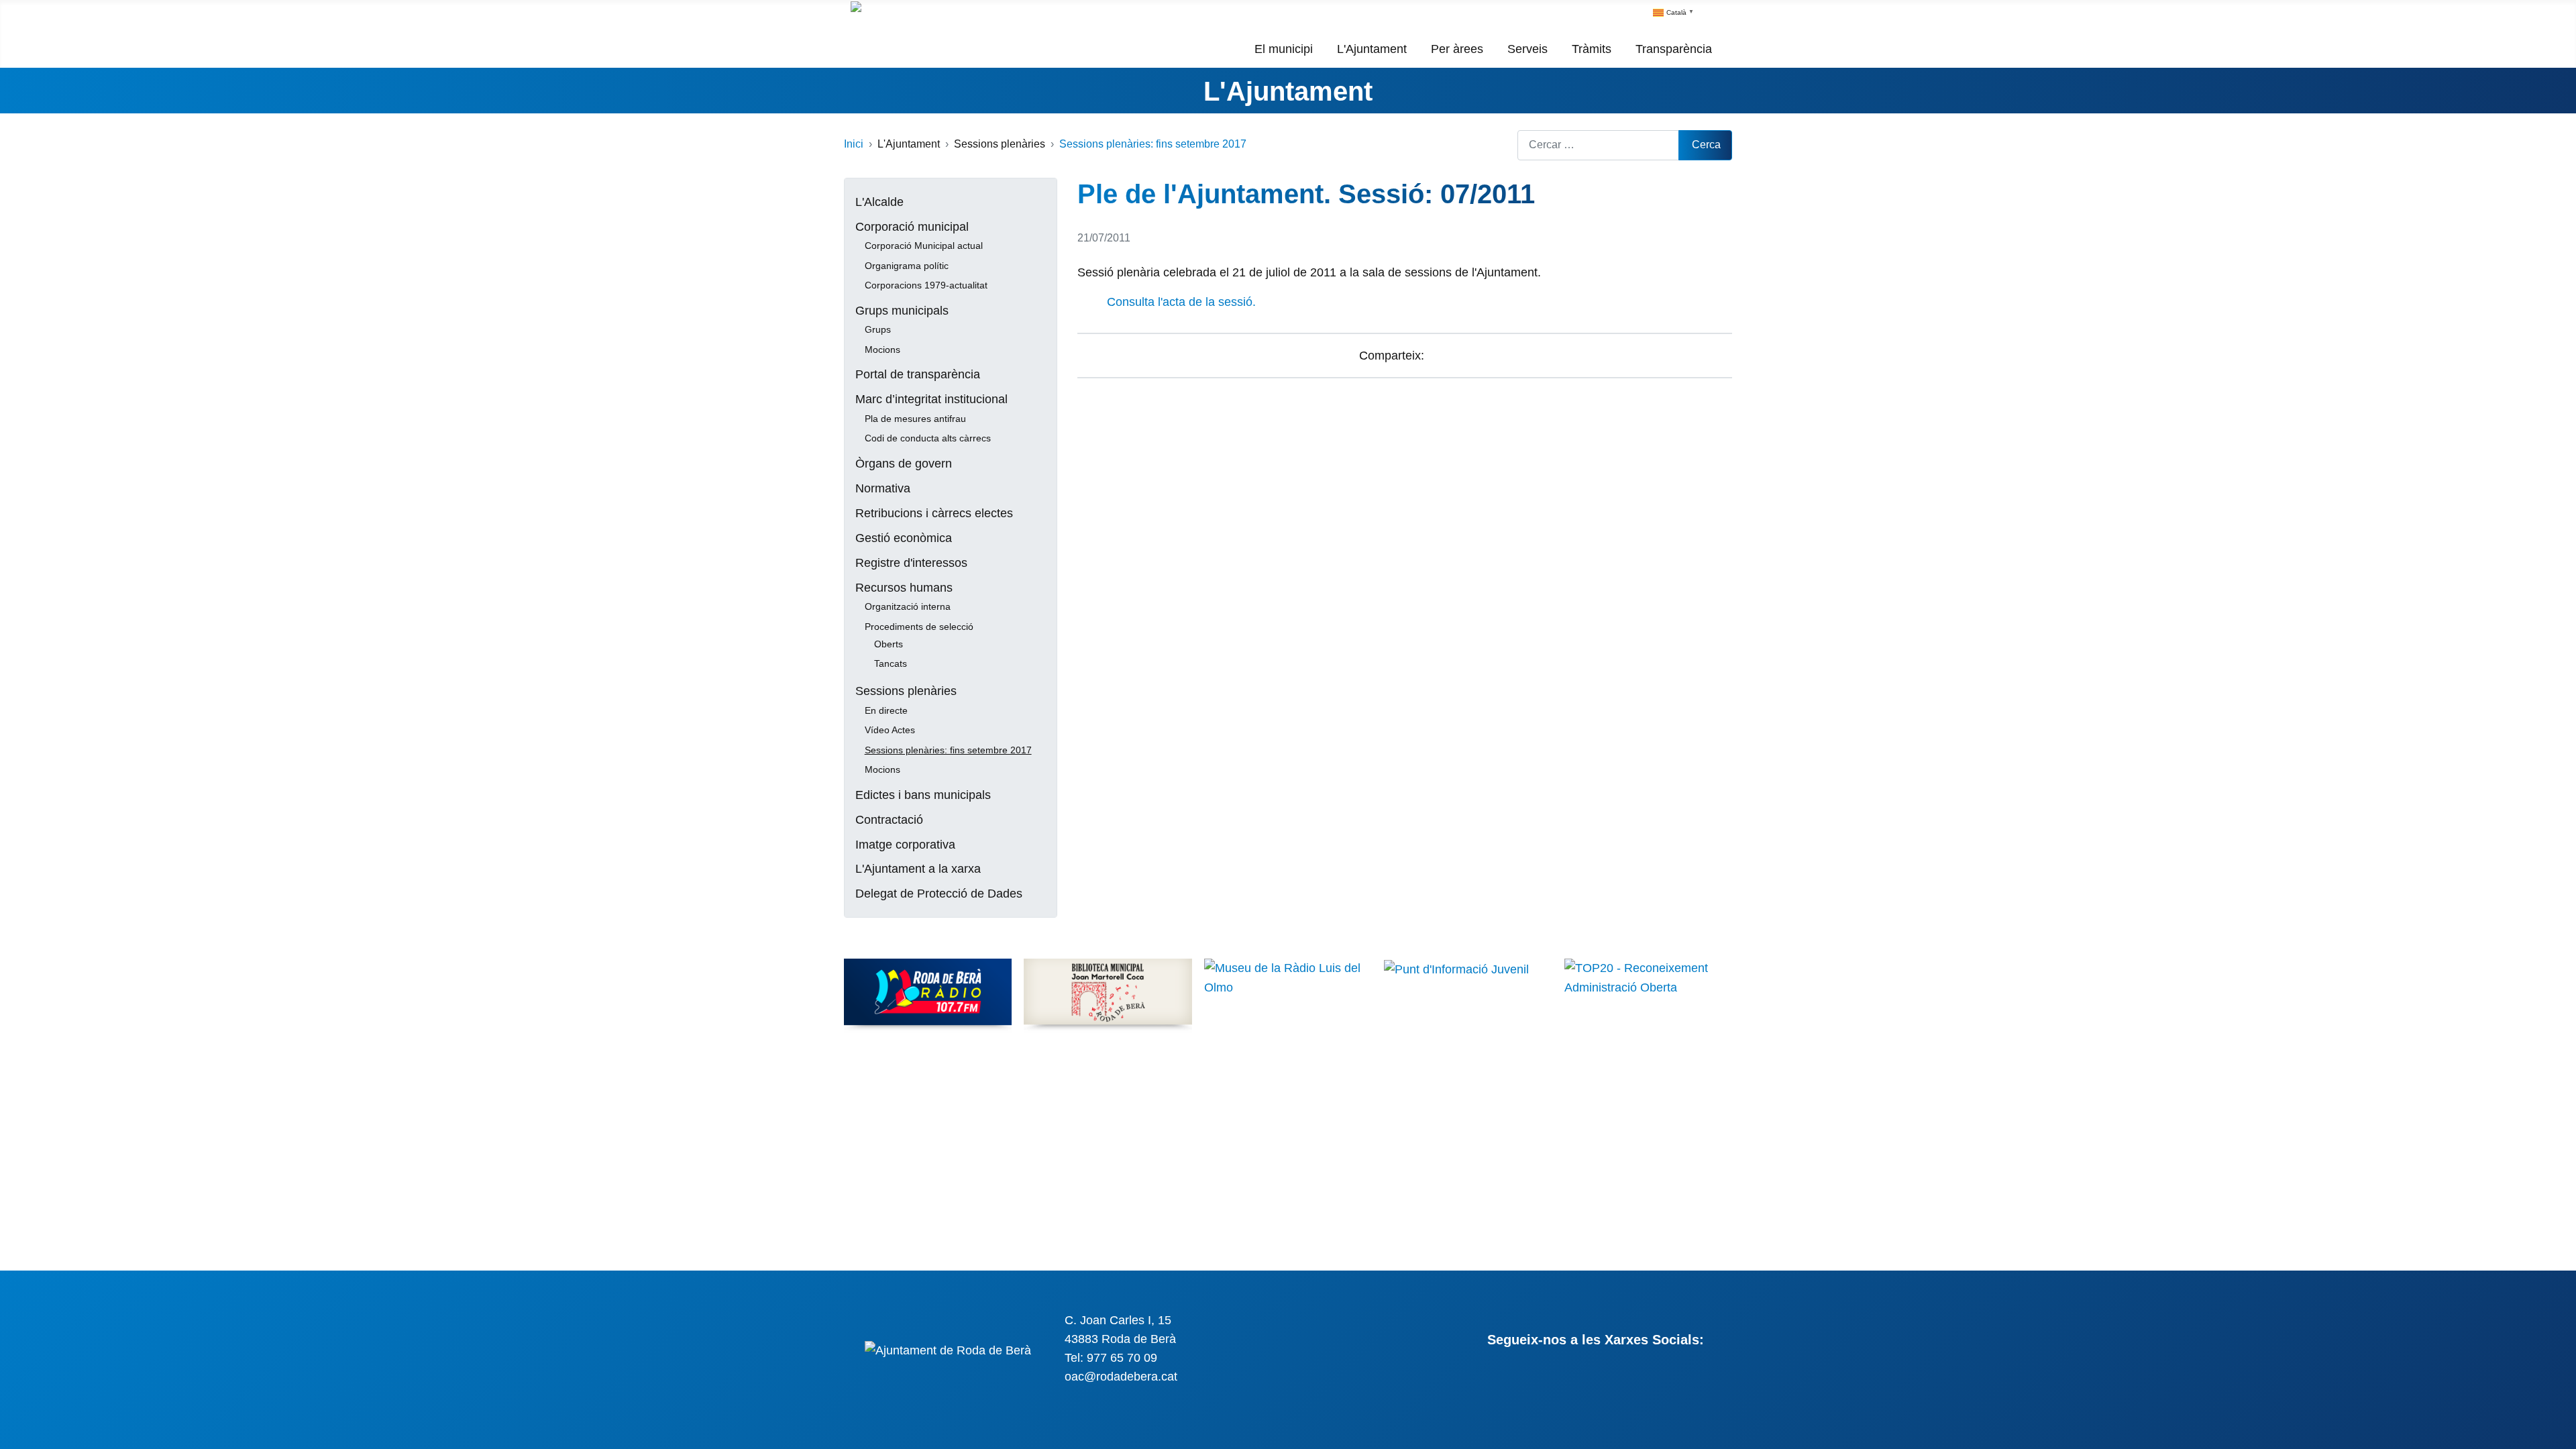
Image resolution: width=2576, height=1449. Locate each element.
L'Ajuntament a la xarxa (918, 869)
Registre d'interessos (911, 563)
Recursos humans (904, 588)
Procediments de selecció (919, 627)
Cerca (1706, 145)
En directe (886, 710)
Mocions (882, 350)
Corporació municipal (912, 227)
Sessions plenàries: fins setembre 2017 (948, 750)
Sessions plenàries (906, 691)
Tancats (891, 663)
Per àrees (1457, 49)
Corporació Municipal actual (924, 246)
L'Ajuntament (1372, 49)
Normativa (883, 488)
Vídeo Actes (890, 730)
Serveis (1527, 49)
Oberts (889, 644)
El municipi (1284, 49)
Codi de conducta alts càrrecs (928, 438)
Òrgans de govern (904, 464)
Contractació (889, 820)
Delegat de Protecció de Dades (939, 894)
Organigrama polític (907, 266)
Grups (878, 329)
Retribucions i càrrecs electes (934, 513)
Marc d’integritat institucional (931, 399)
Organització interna (908, 606)
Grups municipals (902, 311)
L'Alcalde (879, 202)
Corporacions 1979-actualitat (926, 285)
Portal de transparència (918, 374)
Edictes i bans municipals (923, 795)
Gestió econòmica (904, 538)
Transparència (1674, 49)
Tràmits (1592, 49)
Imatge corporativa (905, 845)
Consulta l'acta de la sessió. (1181, 302)
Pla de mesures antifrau (915, 419)
